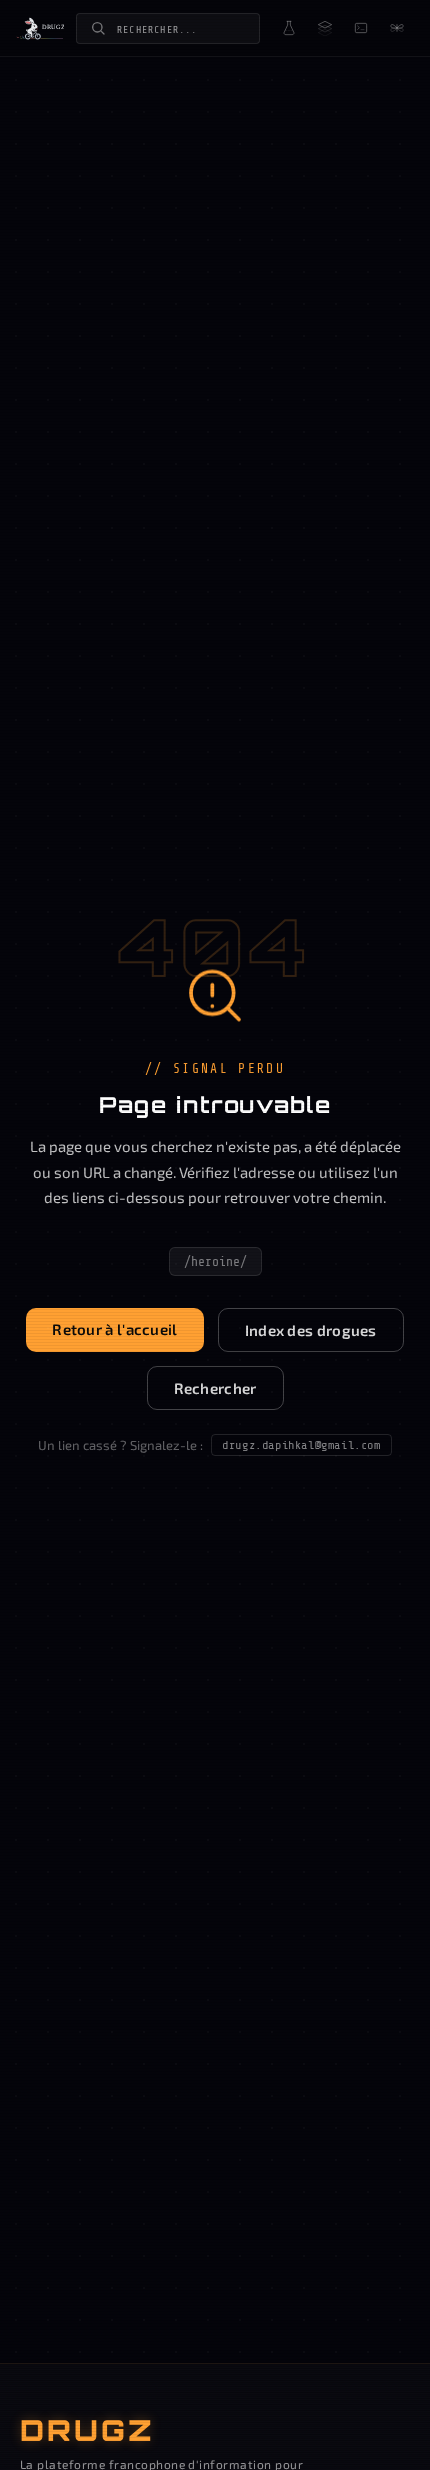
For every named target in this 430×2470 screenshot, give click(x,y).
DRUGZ (87, 2430)
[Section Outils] (361, 28)
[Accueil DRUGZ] (40, 28)
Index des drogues (311, 1330)
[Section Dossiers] (325, 28)
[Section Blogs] (397, 28)
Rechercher (215, 1388)
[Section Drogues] (289, 28)
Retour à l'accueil (114, 1329)
